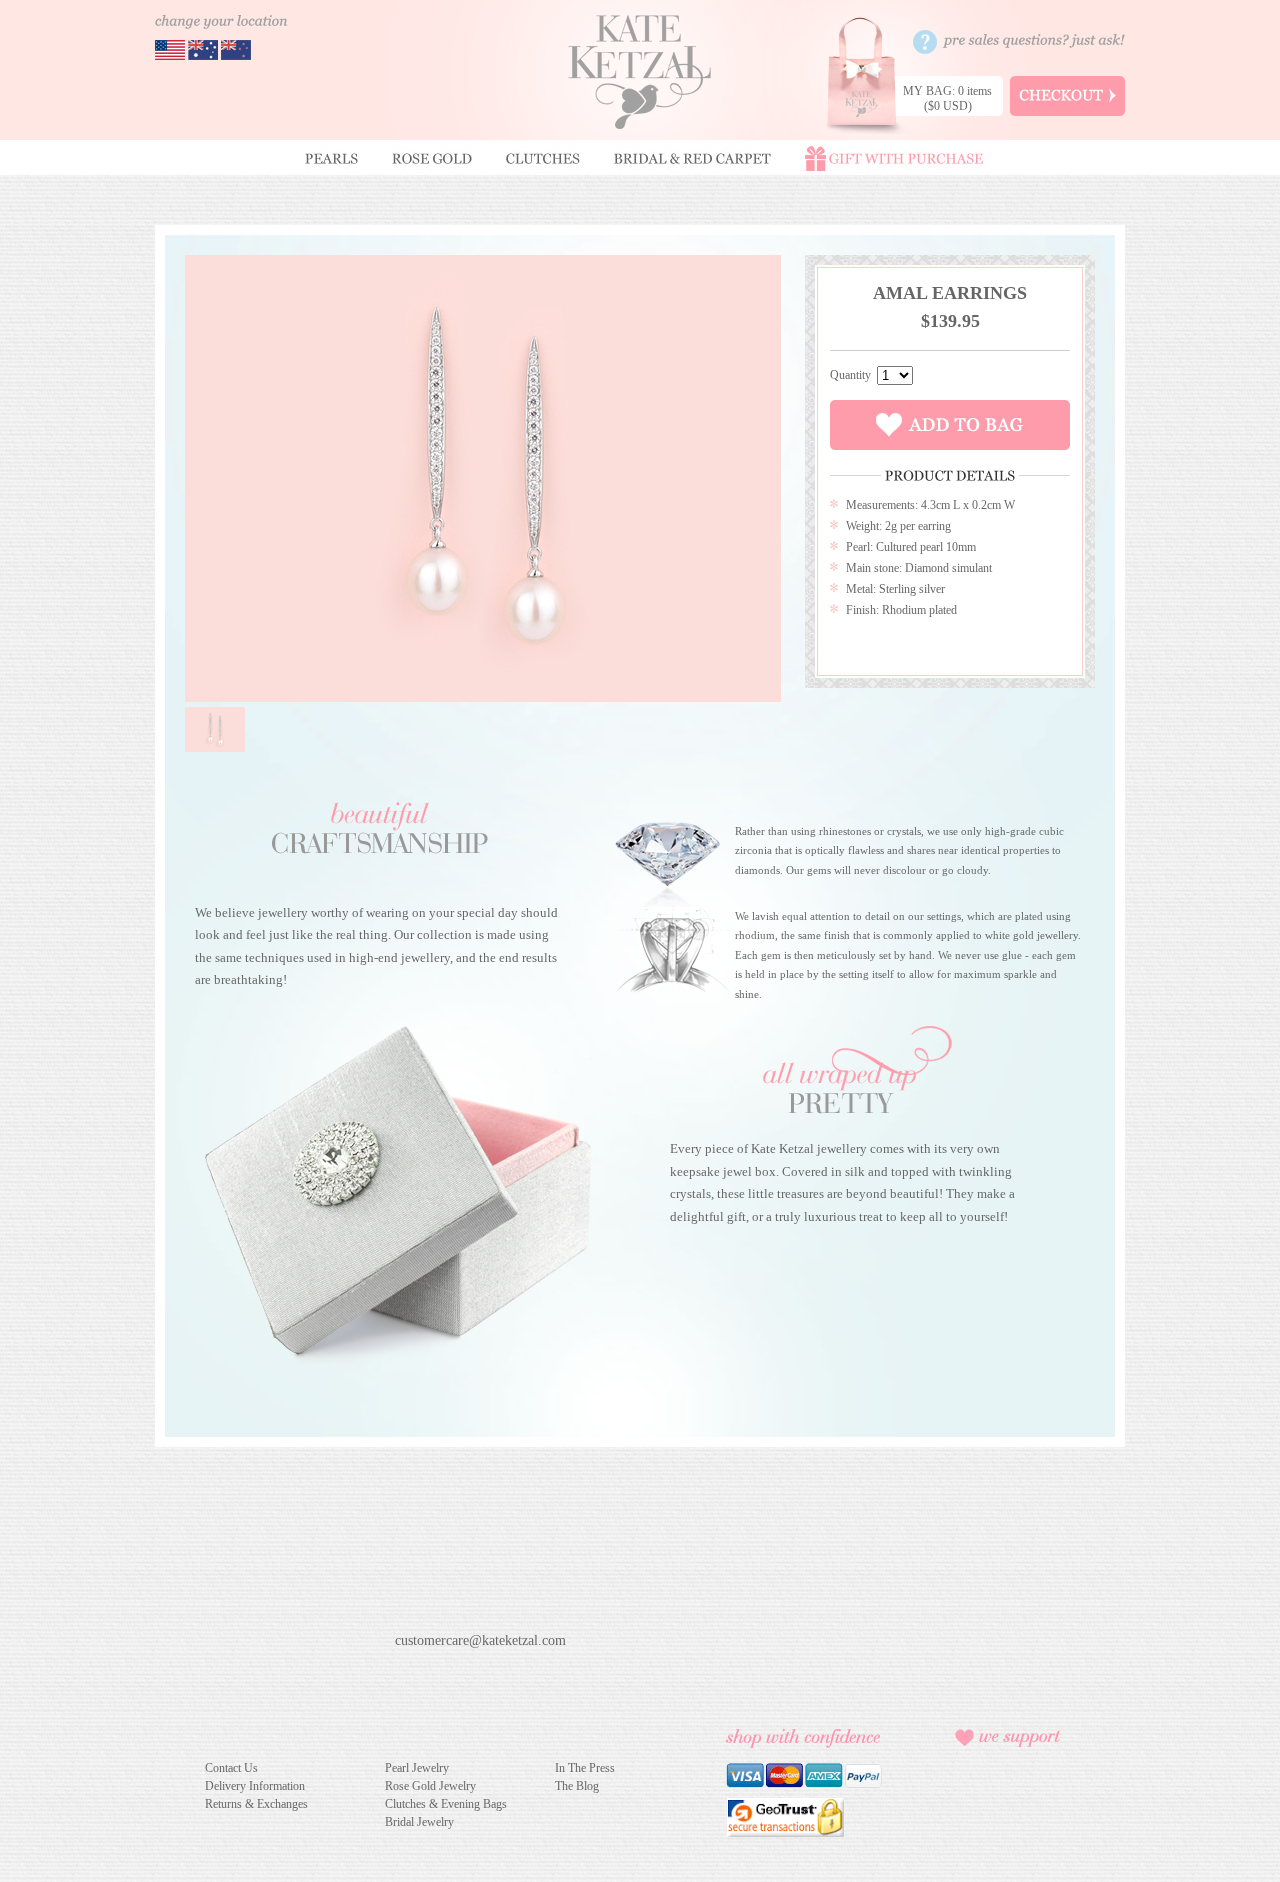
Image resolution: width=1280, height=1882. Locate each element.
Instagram (477, 1671)
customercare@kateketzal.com (480, 1640)
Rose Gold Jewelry (430, 1786)
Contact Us (231, 1768)
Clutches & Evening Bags (446, 1804)
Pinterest (442, 1671)
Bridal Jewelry (419, 1822)
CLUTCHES (543, 158)
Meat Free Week (1005, 1807)
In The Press (585, 1768)
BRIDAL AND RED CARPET (692, 158)
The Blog (577, 1786)
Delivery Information (255, 1786)
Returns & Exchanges (256, 1804)
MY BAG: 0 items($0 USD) (947, 98)
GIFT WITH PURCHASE (894, 158)
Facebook (407, 1671)
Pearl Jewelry (417, 1768)
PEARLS (331, 158)
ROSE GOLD (432, 158)
